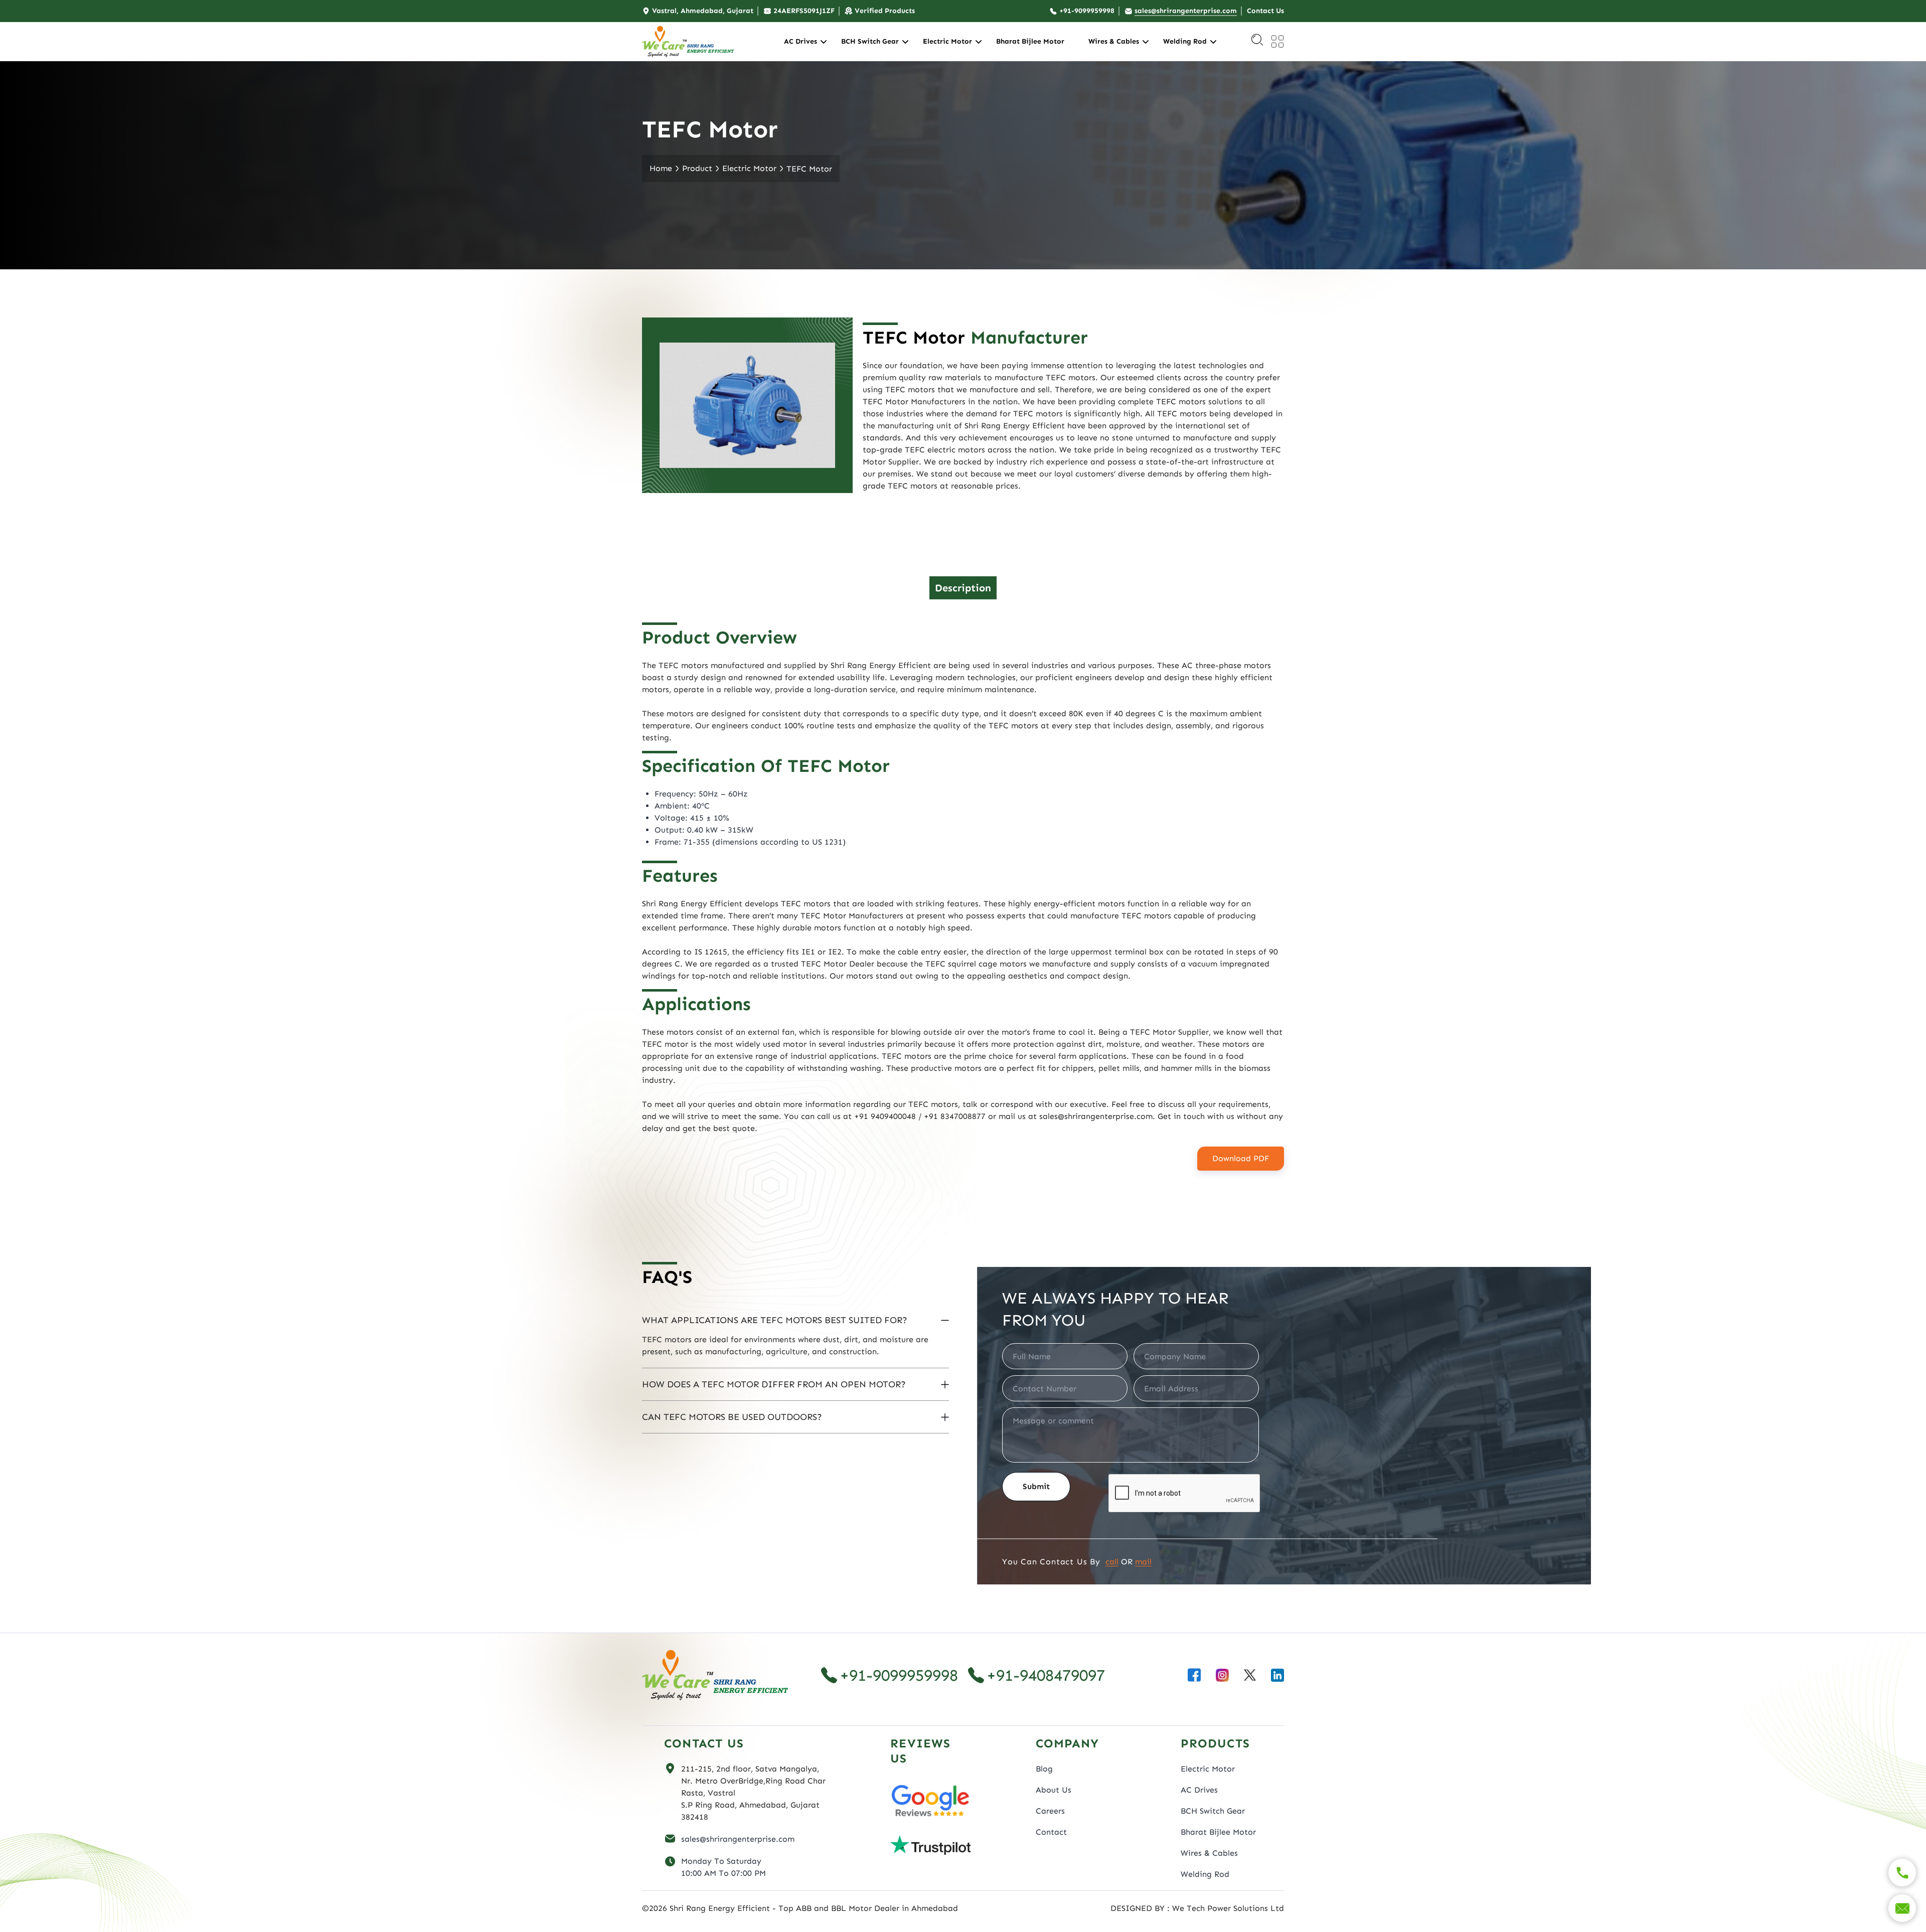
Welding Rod (1185, 41)
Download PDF (1241, 1158)
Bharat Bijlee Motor (1030, 41)
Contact (1051, 1832)
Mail (1143, 1562)
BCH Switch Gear (870, 41)
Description (963, 588)
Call (1112, 1562)
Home (661, 168)
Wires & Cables (1114, 41)
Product (697, 168)
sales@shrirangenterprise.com (738, 1839)
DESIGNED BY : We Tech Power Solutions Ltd (1197, 1908)
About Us (1054, 1790)
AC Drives (800, 41)
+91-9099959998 (899, 1675)
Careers (1050, 1811)
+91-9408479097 (1046, 1675)
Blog (1044, 1769)
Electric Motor (947, 41)
